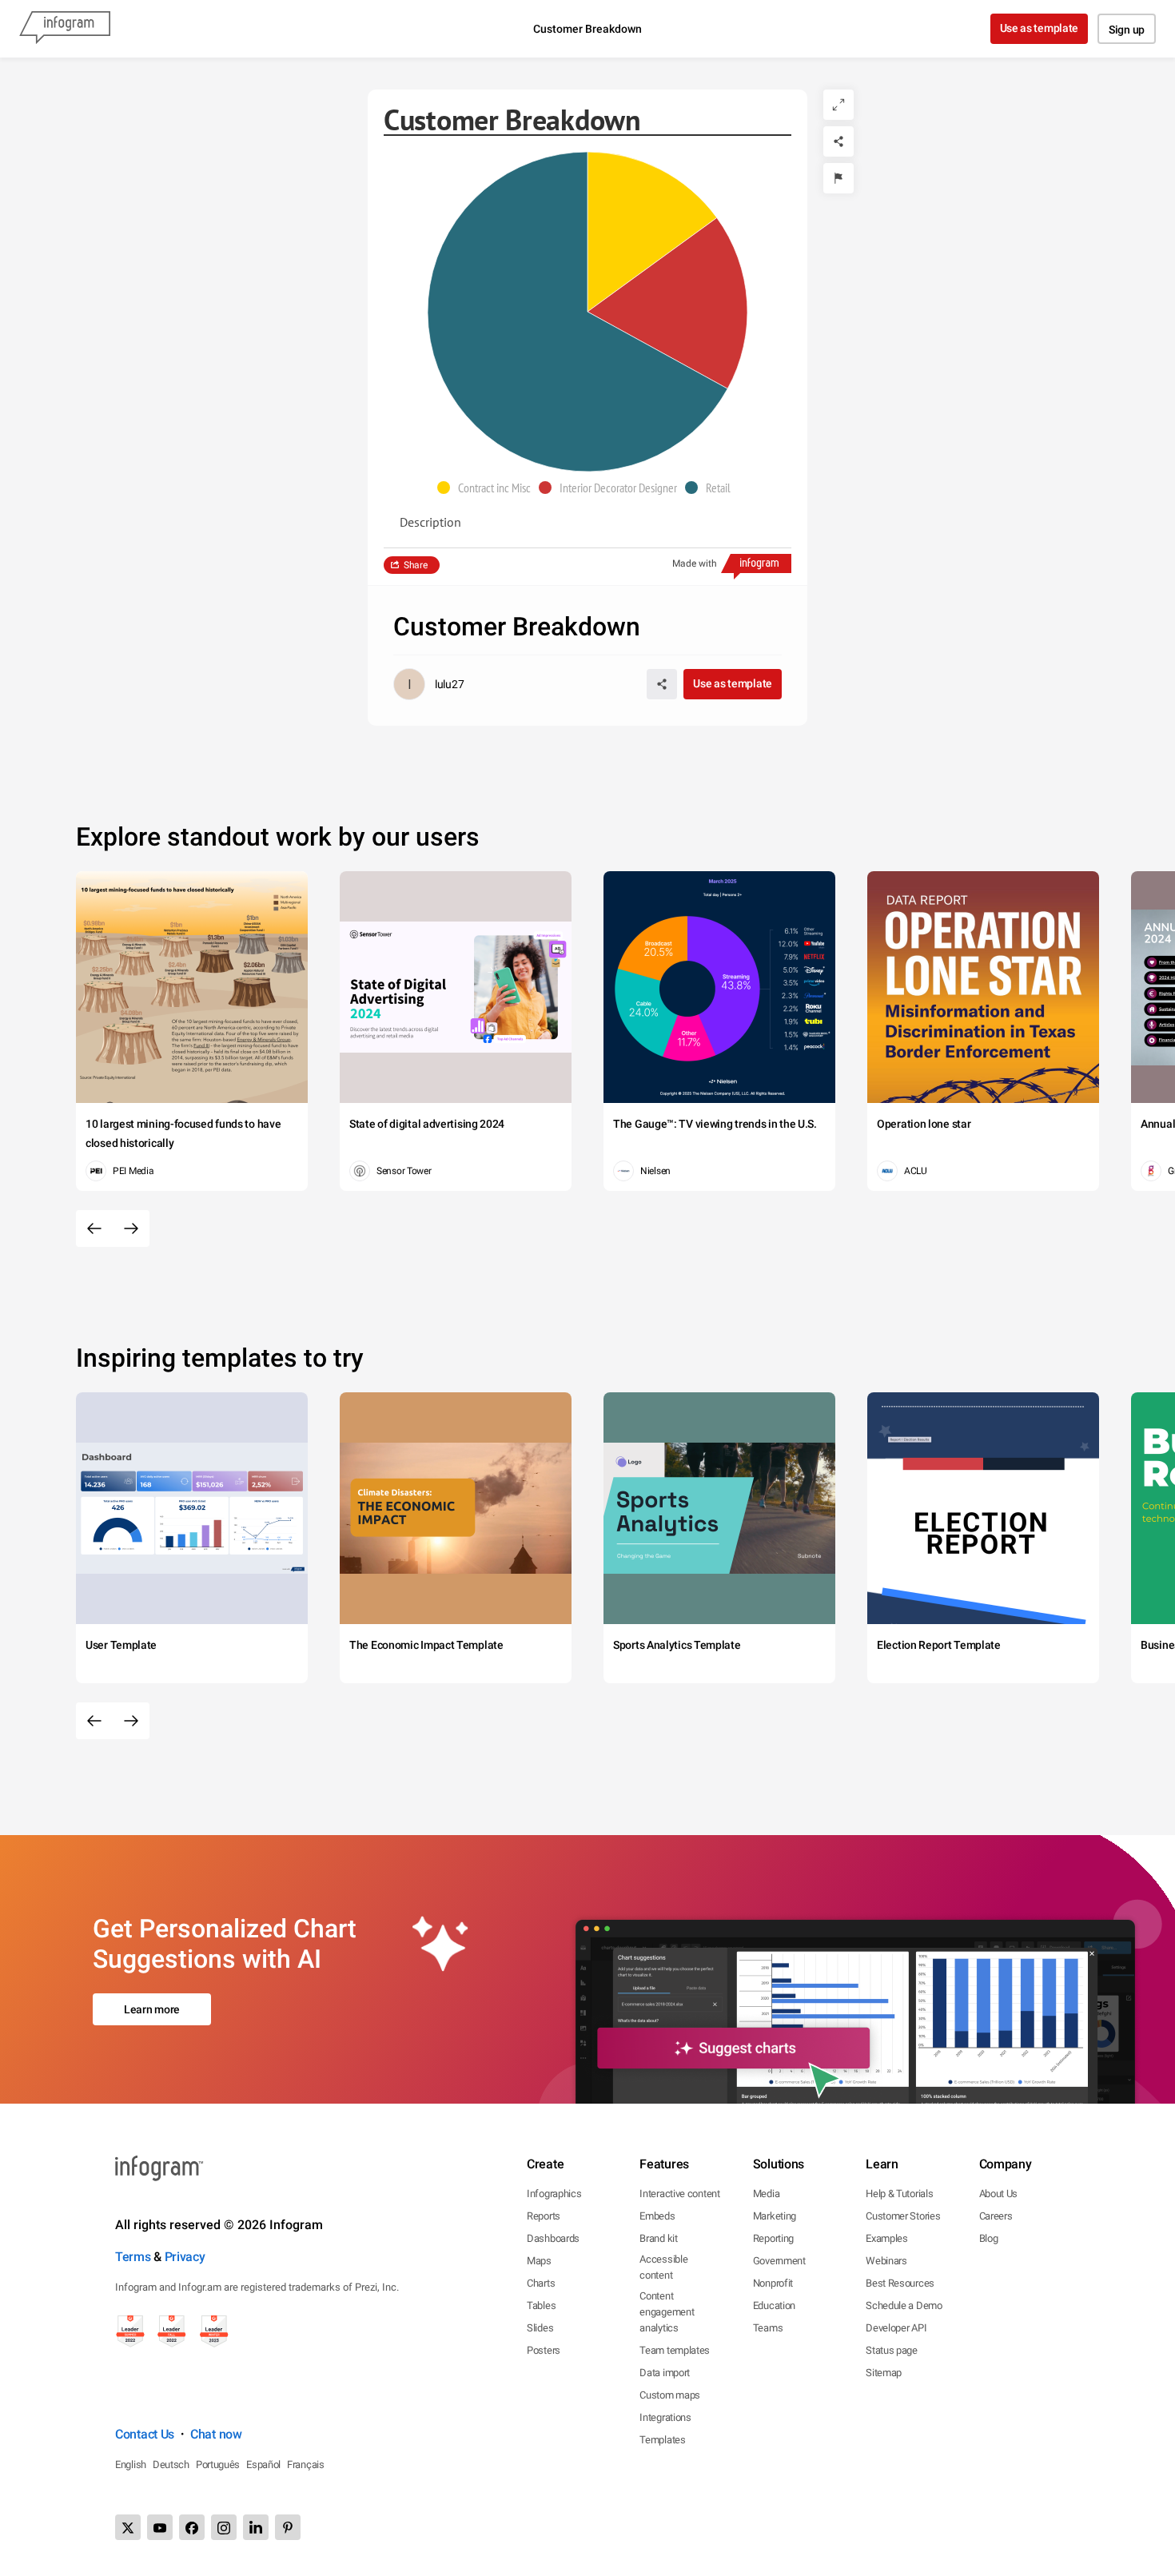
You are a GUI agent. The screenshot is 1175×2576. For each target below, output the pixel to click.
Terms (133, 2257)
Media (767, 2194)
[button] (488, 488)
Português (218, 2465)
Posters (544, 2350)
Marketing (775, 2216)
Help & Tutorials (899, 2194)
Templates (662, 2440)
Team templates (675, 2350)
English (131, 2465)
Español (263, 2465)
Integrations (665, 2417)
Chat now (216, 2434)
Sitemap (884, 2373)
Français (306, 2465)
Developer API (896, 2328)
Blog (989, 2238)
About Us (999, 2194)
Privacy (185, 2257)
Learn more (152, 2009)
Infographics (554, 2194)
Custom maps (670, 2395)
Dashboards (553, 2238)
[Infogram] (65, 29)
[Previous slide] (94, 1228)
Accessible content (663, 2267)
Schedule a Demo (904, 2305)
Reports (544, 2216)
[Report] (838, 178)
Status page (892, 2350)
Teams (768, 2328)
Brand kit (658, 2238)
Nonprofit (773, 2283)
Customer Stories (903, 2216)
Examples (887, 2238)
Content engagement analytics (667, 2312)
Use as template (1040, 28)
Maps (539, 2261)
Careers (996, 2216)
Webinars (886, 2261)
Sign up (1127, 30)
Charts (541, 2283)
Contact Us (145, 2434)
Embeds (657, 2216)
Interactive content (679, 2194)
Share (416, 565)
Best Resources (900, 2283)
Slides (540, 2328)
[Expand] (838, 105)
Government (779, 2261)
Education (774, 2305)
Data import (665, 2373)
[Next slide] (131, 1228)
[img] (652, 232)
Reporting (773, 2238)
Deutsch (171, 2465)
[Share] (838, 141)
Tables (541, 2305)
